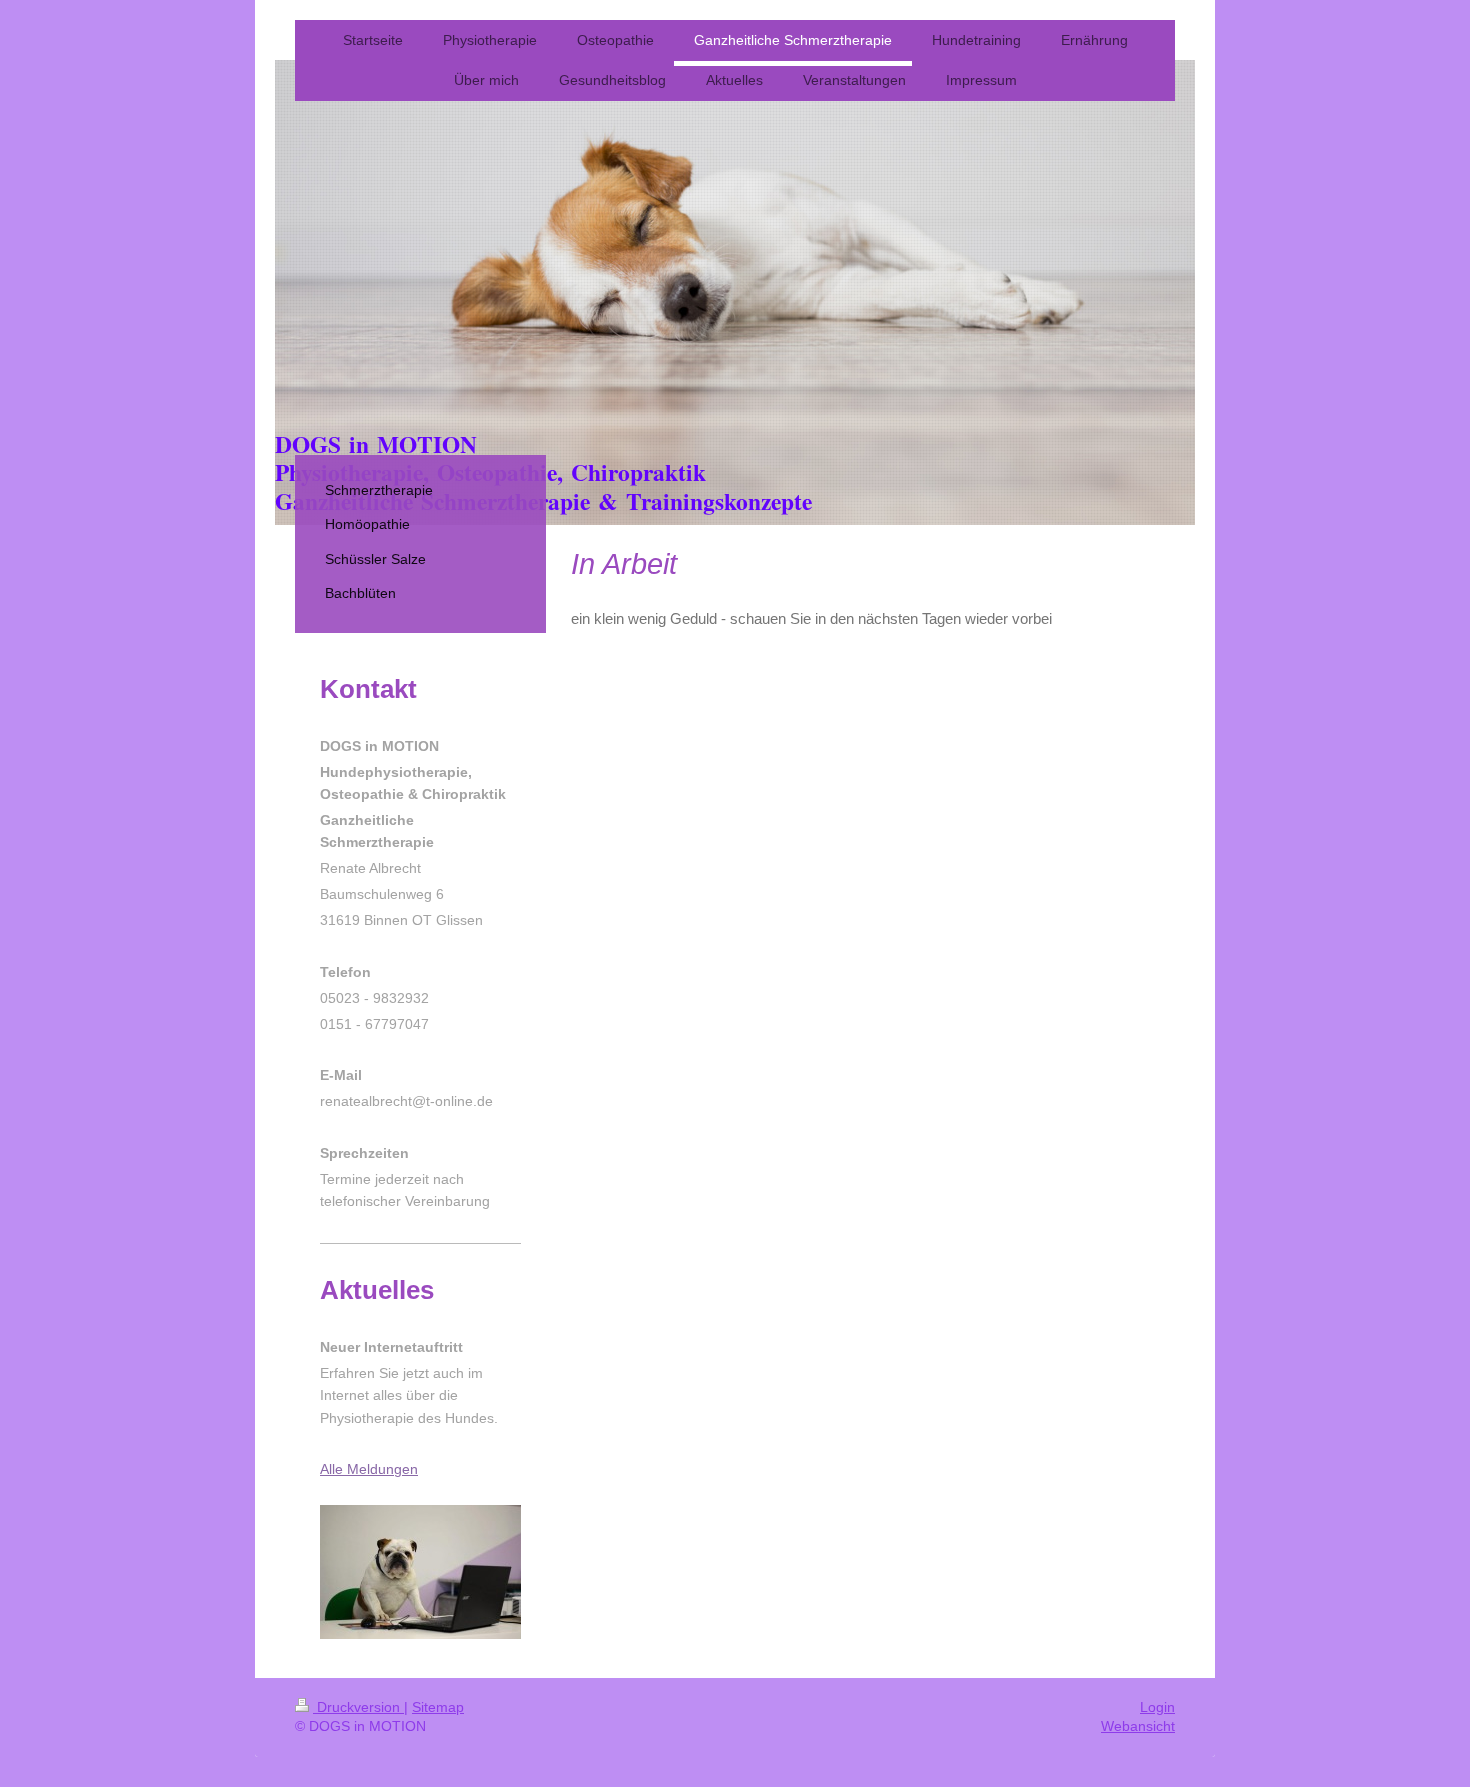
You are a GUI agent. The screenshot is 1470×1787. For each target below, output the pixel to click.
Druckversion (358, 1707)
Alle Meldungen (369, 1469)
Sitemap (438, 1707)
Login (1157, 1707)
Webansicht (1138, 1726)
